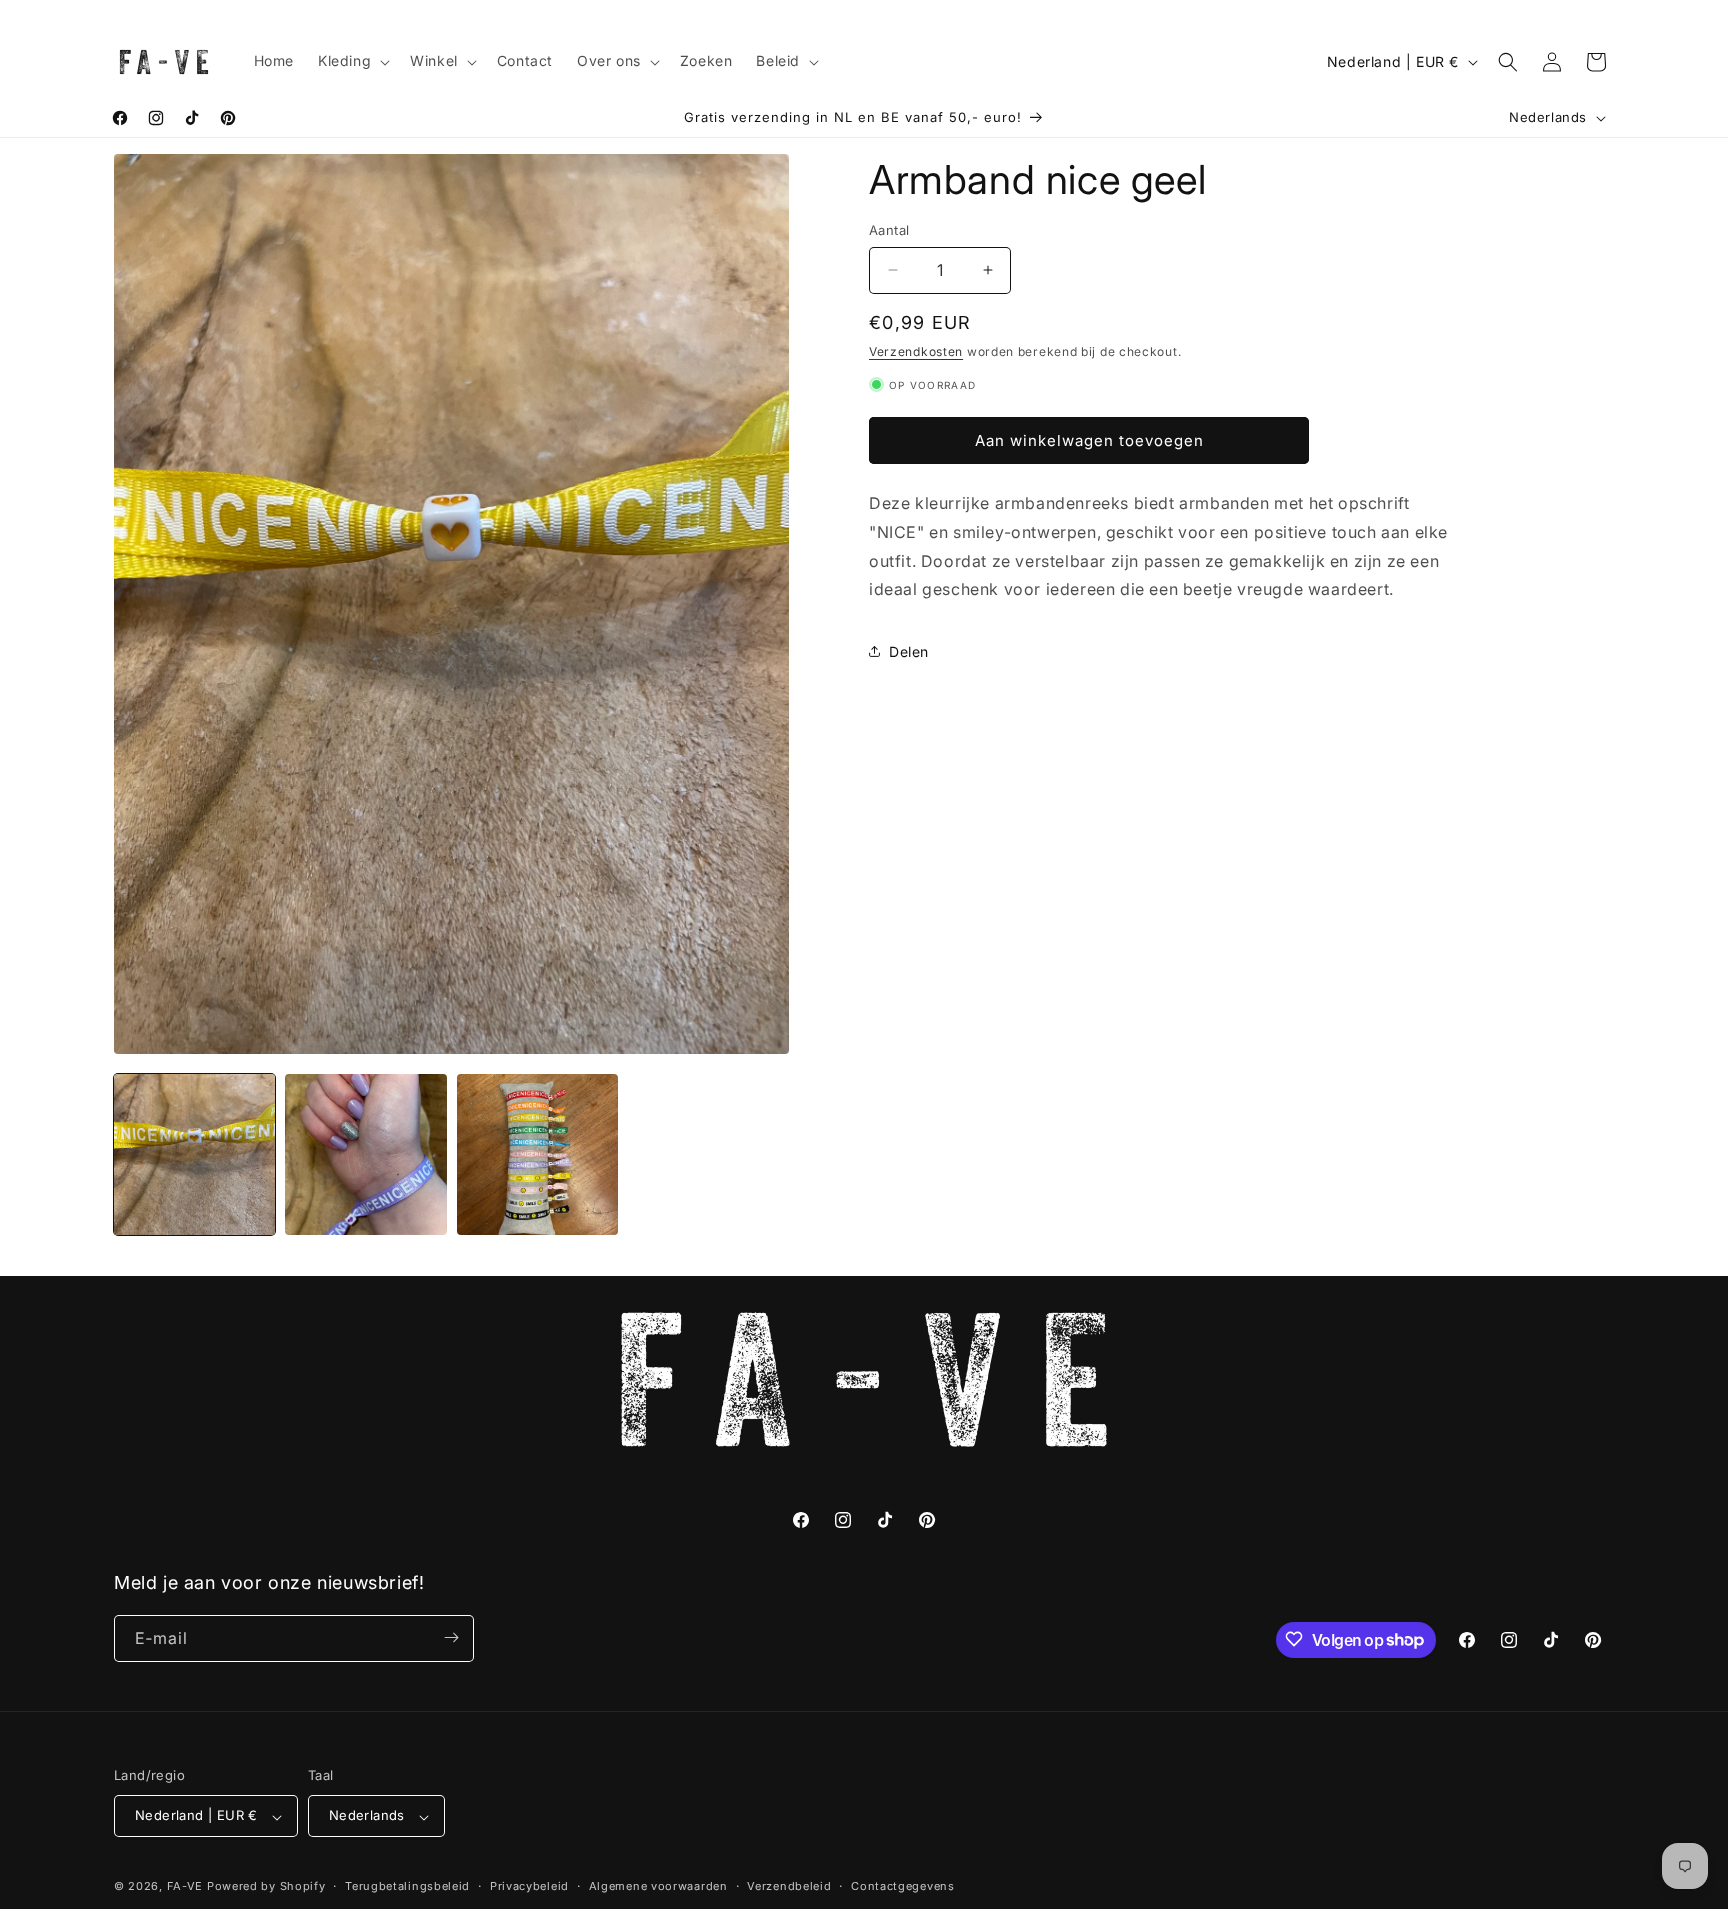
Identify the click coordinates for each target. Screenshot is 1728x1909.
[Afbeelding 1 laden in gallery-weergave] (194, 1154)
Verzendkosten (916, 351)
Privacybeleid (529, 1886)
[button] (352, 61)
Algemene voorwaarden (658, 1886)
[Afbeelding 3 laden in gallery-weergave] (537, 1154)
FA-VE (185, 1887)
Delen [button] (909, 650)
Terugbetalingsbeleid (407, 1886)
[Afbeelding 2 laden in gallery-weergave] (365, 1154)
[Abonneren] (451, 1637)
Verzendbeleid (789, 1886)
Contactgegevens (903, 1886)
